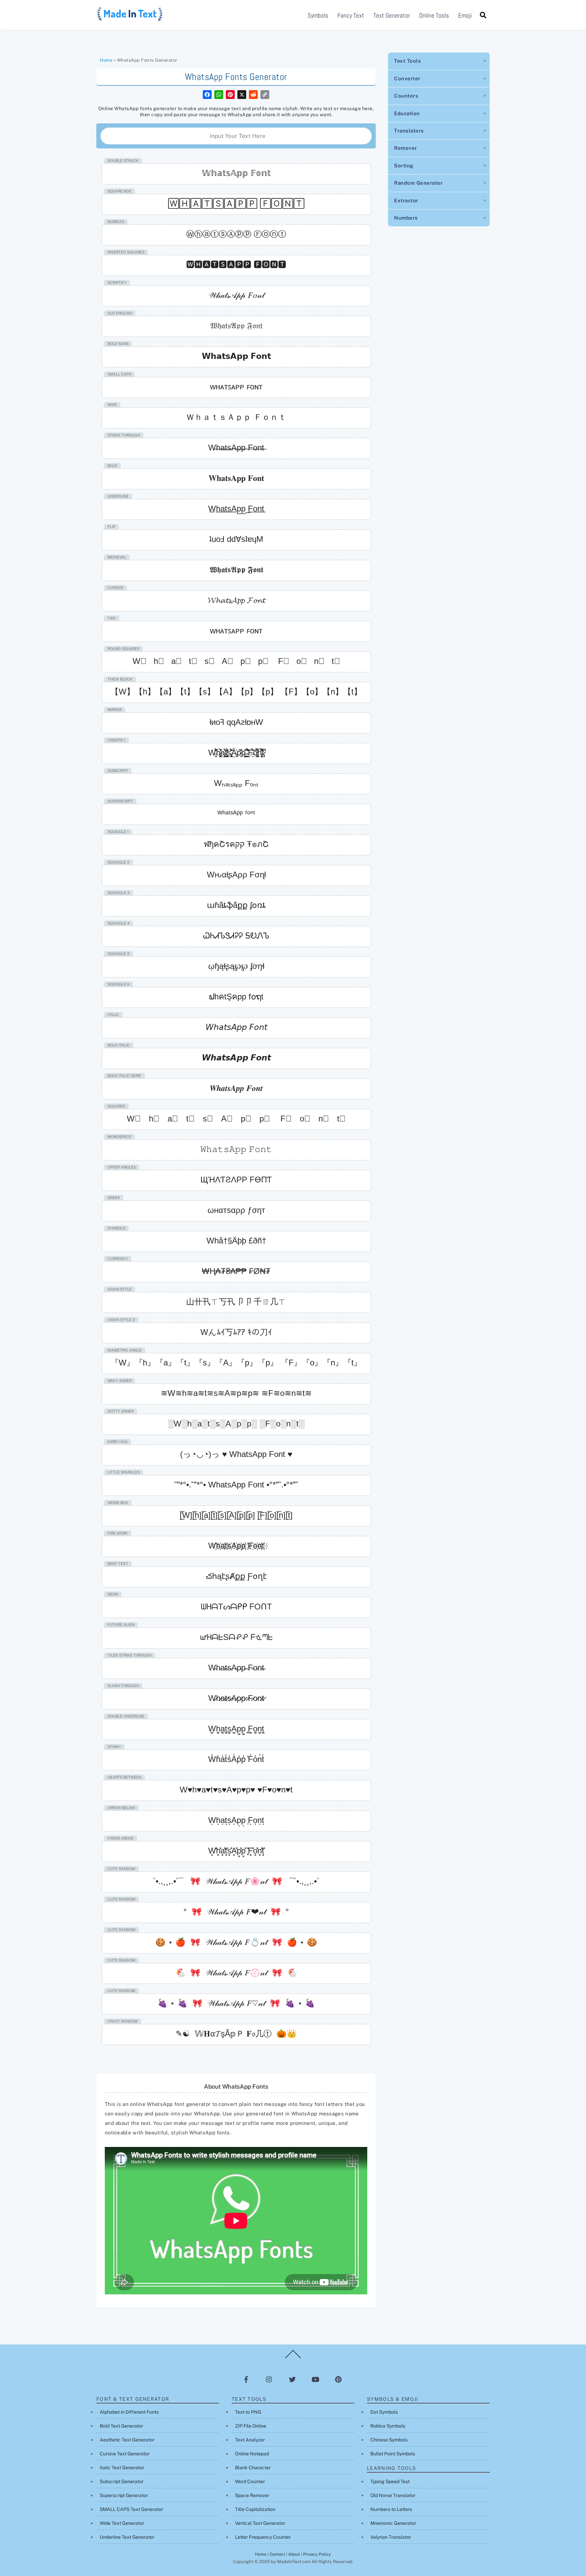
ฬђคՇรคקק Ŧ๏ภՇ (236, 844)
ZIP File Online (251, 2426)
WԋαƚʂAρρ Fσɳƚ (236, 875)
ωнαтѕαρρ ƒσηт (236, 1210)
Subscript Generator (122, 2481)
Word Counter (250, 2481)
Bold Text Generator (121, 2426)
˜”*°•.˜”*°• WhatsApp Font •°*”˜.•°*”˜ (236, 1485)
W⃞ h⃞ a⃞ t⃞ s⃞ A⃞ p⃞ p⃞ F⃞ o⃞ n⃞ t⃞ (236, 1119)
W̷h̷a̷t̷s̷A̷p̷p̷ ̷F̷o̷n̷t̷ (236, 1698)
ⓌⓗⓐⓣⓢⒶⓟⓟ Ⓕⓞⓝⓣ (236, 234)
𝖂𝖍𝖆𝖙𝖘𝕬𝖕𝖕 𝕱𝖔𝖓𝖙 (236, 570)
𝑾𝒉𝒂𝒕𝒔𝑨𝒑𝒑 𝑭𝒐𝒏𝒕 (236, 1088)
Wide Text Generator (122, 2523)
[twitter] (292, 2379)
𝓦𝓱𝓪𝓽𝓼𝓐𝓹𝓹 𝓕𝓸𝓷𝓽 (236, 600)
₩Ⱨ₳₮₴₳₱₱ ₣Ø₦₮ (236, 1271)
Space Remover (252, 2495)
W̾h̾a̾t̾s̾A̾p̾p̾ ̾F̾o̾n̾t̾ (236, 1759)
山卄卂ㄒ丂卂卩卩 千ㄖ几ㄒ (236, 1302)
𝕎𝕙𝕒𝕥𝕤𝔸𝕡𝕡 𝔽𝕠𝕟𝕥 (236, 173)
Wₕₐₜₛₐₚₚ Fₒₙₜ (236, 783)
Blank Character (253, 2468)
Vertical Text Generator (260, 2523)
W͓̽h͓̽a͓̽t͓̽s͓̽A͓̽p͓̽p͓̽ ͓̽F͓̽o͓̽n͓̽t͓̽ (236, 1851)
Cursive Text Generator (125, 2454)
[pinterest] (338, 2379)
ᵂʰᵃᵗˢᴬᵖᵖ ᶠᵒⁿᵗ (236, 814)
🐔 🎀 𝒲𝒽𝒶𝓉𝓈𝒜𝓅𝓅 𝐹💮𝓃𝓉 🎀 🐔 (236, 1973)
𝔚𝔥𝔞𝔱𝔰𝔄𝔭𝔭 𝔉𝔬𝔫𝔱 (236, 326)
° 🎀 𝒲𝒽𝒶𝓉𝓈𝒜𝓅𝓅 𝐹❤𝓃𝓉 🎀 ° (236, 1912)
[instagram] (269, 2379)
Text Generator (392, 15)
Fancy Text (351, 15)
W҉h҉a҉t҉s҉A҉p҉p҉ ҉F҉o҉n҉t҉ (236, 1546)
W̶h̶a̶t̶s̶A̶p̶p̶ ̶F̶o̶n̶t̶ (236, 448)
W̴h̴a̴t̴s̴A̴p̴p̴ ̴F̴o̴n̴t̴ (236, 1668)
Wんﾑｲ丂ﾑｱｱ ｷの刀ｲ (236, 1332)
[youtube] (315, 2379)
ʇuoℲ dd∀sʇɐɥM (236, 539)
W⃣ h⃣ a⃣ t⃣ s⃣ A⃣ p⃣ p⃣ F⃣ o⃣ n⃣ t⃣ (236, 661)
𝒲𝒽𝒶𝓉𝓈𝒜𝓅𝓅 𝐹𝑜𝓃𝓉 (236, 295)
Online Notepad (252, 2454)
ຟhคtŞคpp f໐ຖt (236, 997)
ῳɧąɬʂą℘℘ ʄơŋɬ (236, 966)
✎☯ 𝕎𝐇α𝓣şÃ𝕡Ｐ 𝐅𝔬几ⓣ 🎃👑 (236, 2034)
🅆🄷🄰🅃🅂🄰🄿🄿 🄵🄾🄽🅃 (236, 204)
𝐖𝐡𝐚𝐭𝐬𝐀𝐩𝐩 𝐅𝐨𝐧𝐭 (236, 478)
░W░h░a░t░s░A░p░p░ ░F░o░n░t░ (236, 1424)
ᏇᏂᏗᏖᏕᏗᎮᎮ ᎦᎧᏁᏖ (236, 936)
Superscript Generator (124, 2495)
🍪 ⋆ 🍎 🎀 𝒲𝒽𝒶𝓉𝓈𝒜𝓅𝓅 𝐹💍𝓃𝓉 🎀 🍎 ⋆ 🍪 (236, 1942)
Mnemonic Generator (393, 2523)
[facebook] (246, 2379)
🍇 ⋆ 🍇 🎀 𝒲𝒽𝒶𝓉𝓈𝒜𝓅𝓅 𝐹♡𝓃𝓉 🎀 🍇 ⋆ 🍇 (236, 2003)
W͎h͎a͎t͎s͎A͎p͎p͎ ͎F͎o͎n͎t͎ (236, 1820)
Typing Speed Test (390, 2481)
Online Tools (434, 15)
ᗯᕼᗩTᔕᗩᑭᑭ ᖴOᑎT (236, 1607)
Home (106, 60)
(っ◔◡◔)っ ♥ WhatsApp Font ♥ (236, 1454)
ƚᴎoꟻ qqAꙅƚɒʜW (236, 722)
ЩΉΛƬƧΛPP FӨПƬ (236, 1180)
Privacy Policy (317, 2554)
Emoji (465, 15)
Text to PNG (248, 2412)
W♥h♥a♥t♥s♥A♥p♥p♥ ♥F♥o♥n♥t (236, 1790)
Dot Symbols (384, 2412)
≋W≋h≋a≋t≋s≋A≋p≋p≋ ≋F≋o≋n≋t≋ (236, 1393)
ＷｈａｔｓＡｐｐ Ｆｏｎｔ (236, 417)
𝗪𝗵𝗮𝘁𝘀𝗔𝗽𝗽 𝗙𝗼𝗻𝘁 (236, 356)
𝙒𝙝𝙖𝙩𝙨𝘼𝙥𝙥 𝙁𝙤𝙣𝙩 (236, 1058)
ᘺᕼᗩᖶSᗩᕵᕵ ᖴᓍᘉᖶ (236, 1637)
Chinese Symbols (389, 2440)
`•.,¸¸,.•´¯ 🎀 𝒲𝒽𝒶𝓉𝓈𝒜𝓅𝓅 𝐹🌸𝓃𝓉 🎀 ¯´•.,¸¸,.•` (236, 1881)
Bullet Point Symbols (393, 2454)
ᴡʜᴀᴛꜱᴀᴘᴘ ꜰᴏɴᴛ (236, 387)
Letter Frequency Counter (263, 2537)
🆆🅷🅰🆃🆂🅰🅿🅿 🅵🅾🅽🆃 (236, 265)
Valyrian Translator (391, 2537)
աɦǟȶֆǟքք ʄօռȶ (236, 905)
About (294, 2554)
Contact (277, 2554)
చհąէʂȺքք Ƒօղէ (236, 1576)
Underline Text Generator (127, 2537)
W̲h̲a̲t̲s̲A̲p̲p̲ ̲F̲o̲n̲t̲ (236, 509)
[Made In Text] (130, 19)
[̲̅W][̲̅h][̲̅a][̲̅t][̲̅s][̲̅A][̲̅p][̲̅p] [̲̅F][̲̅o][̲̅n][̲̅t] (236, 1515)
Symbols (318, 15)
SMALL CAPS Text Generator (131, 2509)
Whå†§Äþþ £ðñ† (236, 1241)
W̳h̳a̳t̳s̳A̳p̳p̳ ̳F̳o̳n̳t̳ (236, 1729)
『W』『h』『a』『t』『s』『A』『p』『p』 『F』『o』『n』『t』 (236, 1363)
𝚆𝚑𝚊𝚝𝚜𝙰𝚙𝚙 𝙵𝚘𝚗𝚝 (236, 1149)
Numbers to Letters (391, 2509)
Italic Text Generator (122, 2468)
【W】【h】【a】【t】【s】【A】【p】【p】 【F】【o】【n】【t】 (236, 692)
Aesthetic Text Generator (127, 2440)
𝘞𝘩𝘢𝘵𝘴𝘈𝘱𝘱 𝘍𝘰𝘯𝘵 (236, 1027)
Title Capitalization (255, 2509)
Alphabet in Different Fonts (129, 2412)
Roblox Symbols (388, 2426)
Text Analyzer (250, 2440)
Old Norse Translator (393, 2495)
